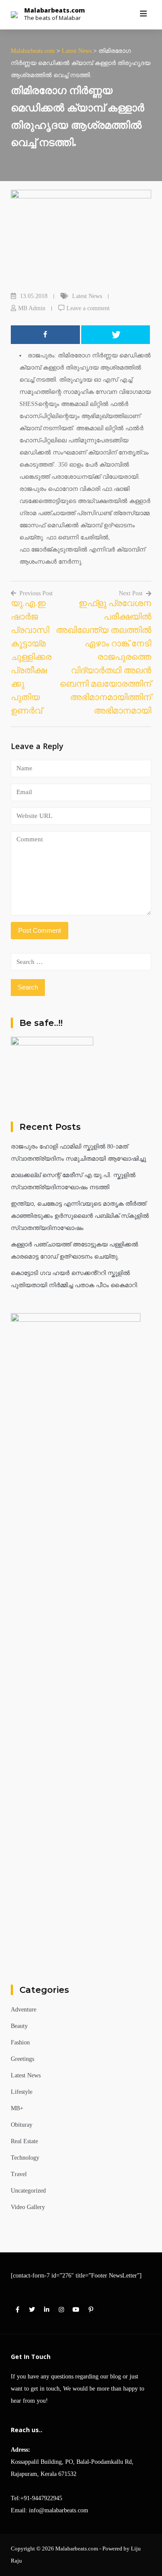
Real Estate (24, 2141)
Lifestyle (22, 2092)
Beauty (19, 2026)
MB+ (17, 2108)
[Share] (45, 335)
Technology (25, 2158)
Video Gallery (28, 2207)
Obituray (22, 2125)
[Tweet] (116, 335)
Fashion (20, 2042)
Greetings (22, 2059)
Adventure (24, 2010)
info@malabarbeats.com (59, 2510)
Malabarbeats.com (55, 10)
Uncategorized (28, 2191)
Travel (19, 2174)
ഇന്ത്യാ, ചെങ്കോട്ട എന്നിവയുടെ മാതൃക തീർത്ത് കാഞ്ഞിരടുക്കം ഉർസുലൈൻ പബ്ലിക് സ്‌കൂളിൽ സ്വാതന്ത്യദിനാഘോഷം (80, 1216)
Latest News (87, 296)
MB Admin (32, 308)
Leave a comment (88, 308)
